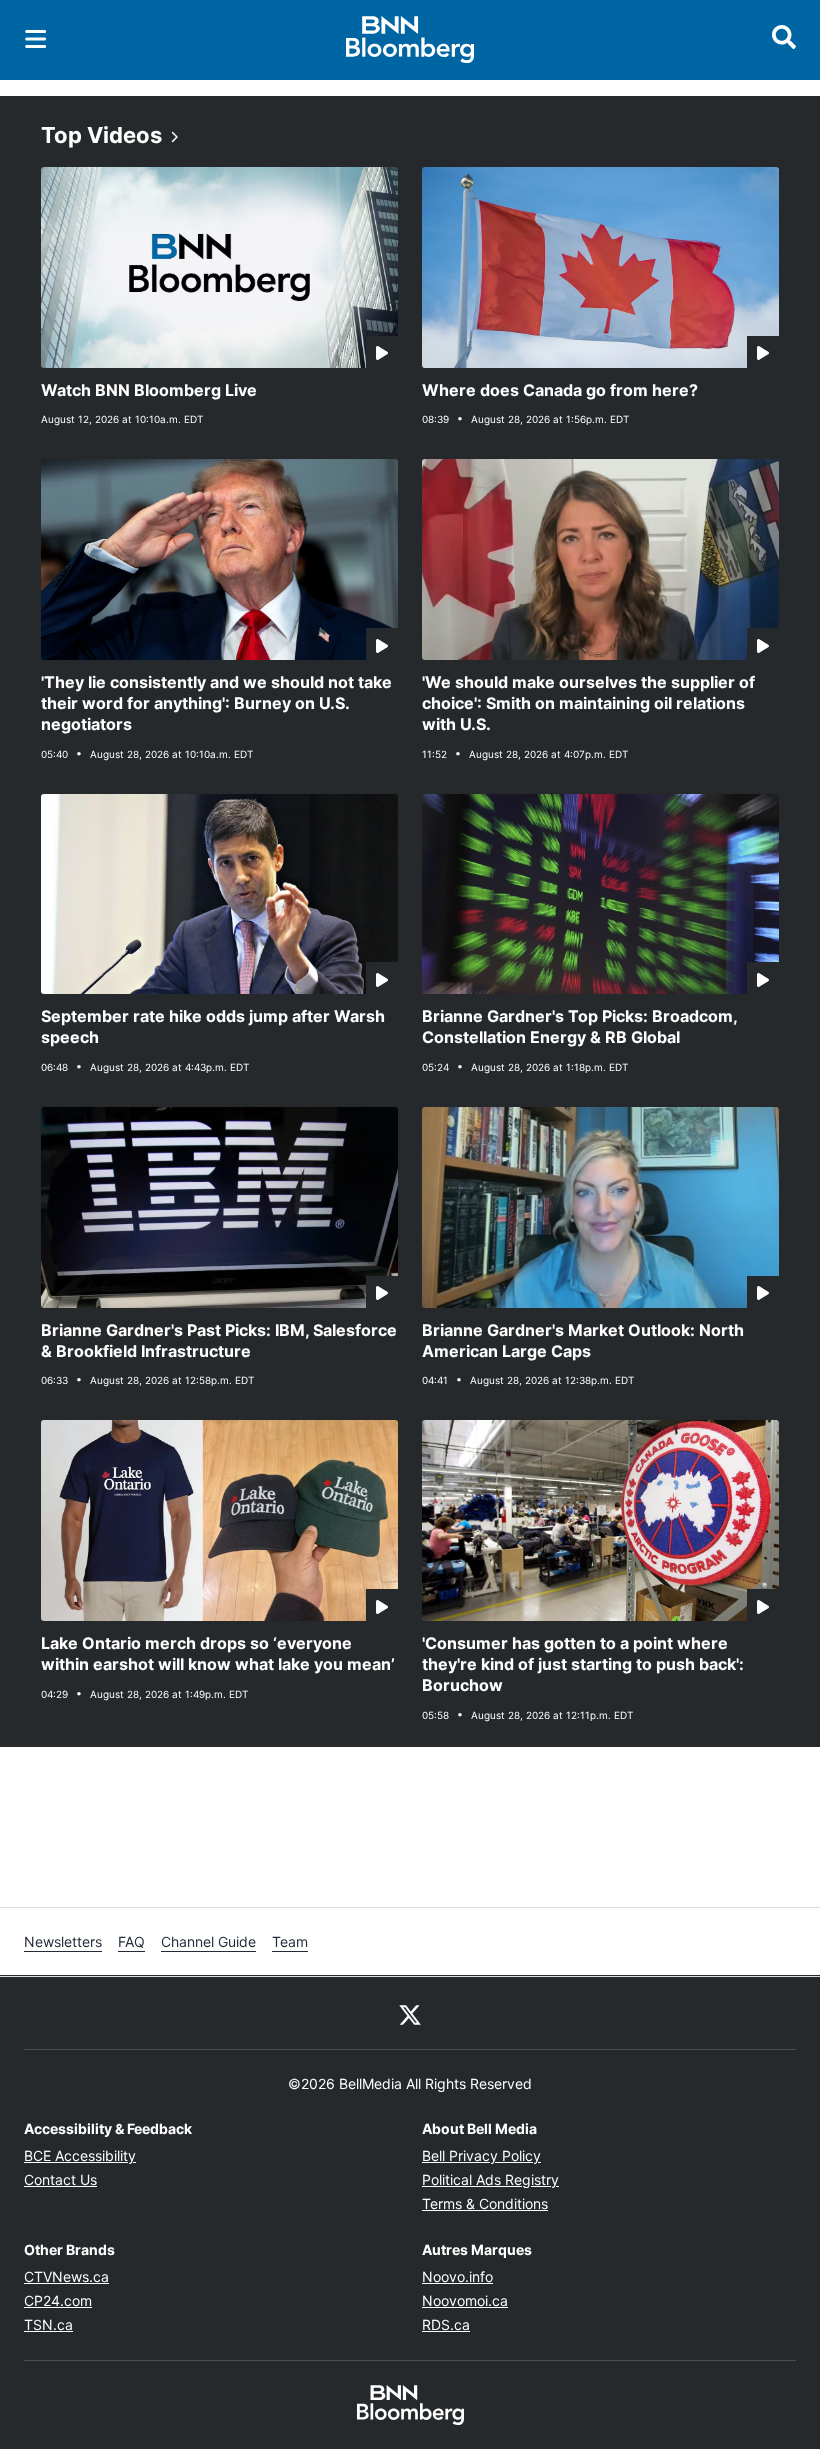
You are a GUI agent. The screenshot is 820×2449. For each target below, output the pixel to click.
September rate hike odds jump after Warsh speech (213, 1026)
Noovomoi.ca (465, 2300)
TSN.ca (48, 2324)
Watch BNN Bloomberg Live (149, 390)
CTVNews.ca (66, 2276)
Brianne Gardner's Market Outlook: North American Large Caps (583, 1340)
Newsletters (63, 1941)
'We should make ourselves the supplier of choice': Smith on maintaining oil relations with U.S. (588, 703)
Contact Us (60, 2179)
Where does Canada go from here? (560, 390)
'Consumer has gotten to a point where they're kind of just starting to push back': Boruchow (583, 1664)
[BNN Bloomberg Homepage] (410, 40)
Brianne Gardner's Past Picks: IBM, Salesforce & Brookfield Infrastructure (219, 1340)
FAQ (131, 1941)
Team (290, 1941)
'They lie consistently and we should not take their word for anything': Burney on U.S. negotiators (216, 703)
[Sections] (36, 39)
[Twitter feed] (410, 2013)
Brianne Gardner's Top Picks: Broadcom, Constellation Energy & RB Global (580, 1026)
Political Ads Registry (490, 2179)
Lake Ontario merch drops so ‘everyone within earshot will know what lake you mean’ (218, 1653)
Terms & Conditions (485, 2203)
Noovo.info (457, 2276)
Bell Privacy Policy (481, 2155)
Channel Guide (208, 1941)
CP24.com (58, 2300)
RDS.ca (446, 2324)
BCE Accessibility (80, 2155)
